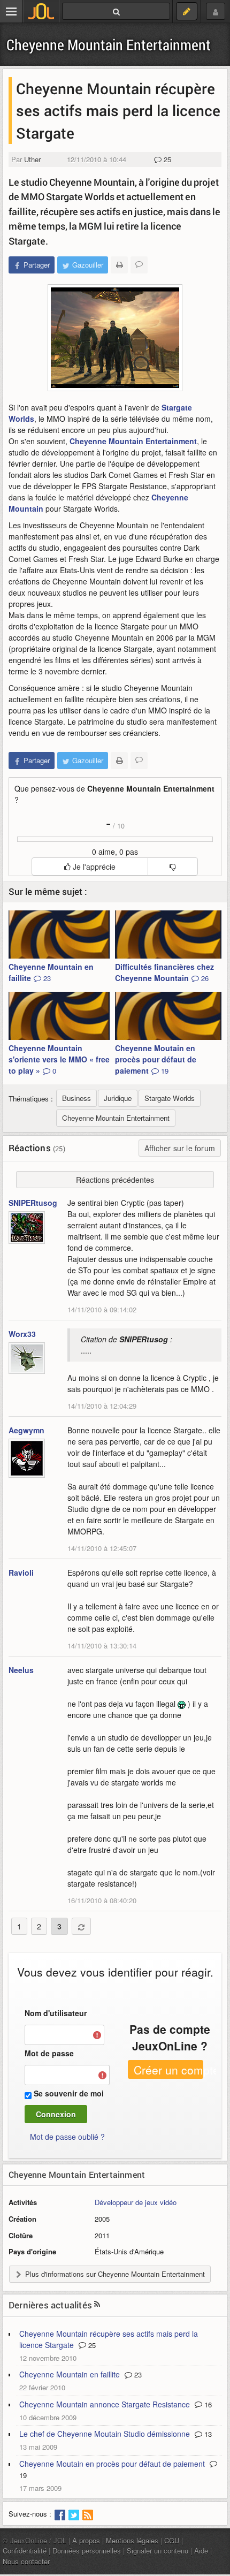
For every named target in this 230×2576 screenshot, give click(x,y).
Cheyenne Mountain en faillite (51, 972)
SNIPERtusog (33, 1203)
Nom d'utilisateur (56, 2013)
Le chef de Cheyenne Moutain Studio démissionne (105, 2434)
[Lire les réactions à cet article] (139, 265)
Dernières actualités (50, 2305)
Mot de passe (49, 2053)
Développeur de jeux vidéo (136, 2202)
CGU (172, 2540)
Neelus (21, 1670)
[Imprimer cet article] (119, 265)
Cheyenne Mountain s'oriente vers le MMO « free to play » (59, 1059)
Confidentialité (25, 2551)
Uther (32, 159)
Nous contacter (26, 2561)
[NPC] (115, 338)
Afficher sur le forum (180, 1148)
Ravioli (21, 1572)
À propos (86, 2540)
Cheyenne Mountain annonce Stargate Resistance (105, 2404)
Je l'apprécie (93, 867)
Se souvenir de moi (69, 2093)
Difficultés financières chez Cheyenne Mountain (164, 972)
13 (207, 2434)
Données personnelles (87, 2551)
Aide (201, 2551)
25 (166, 159)
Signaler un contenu (158, 2551)
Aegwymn (26, 1430)
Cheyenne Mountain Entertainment (109, 45)
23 (137, 2374)
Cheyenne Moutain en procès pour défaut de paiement (156, 1059)
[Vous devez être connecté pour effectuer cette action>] (172, 867)
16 (207, 2404)
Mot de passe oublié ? (67, 2137)
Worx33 (22, 1334)
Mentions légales (132, 2540)
